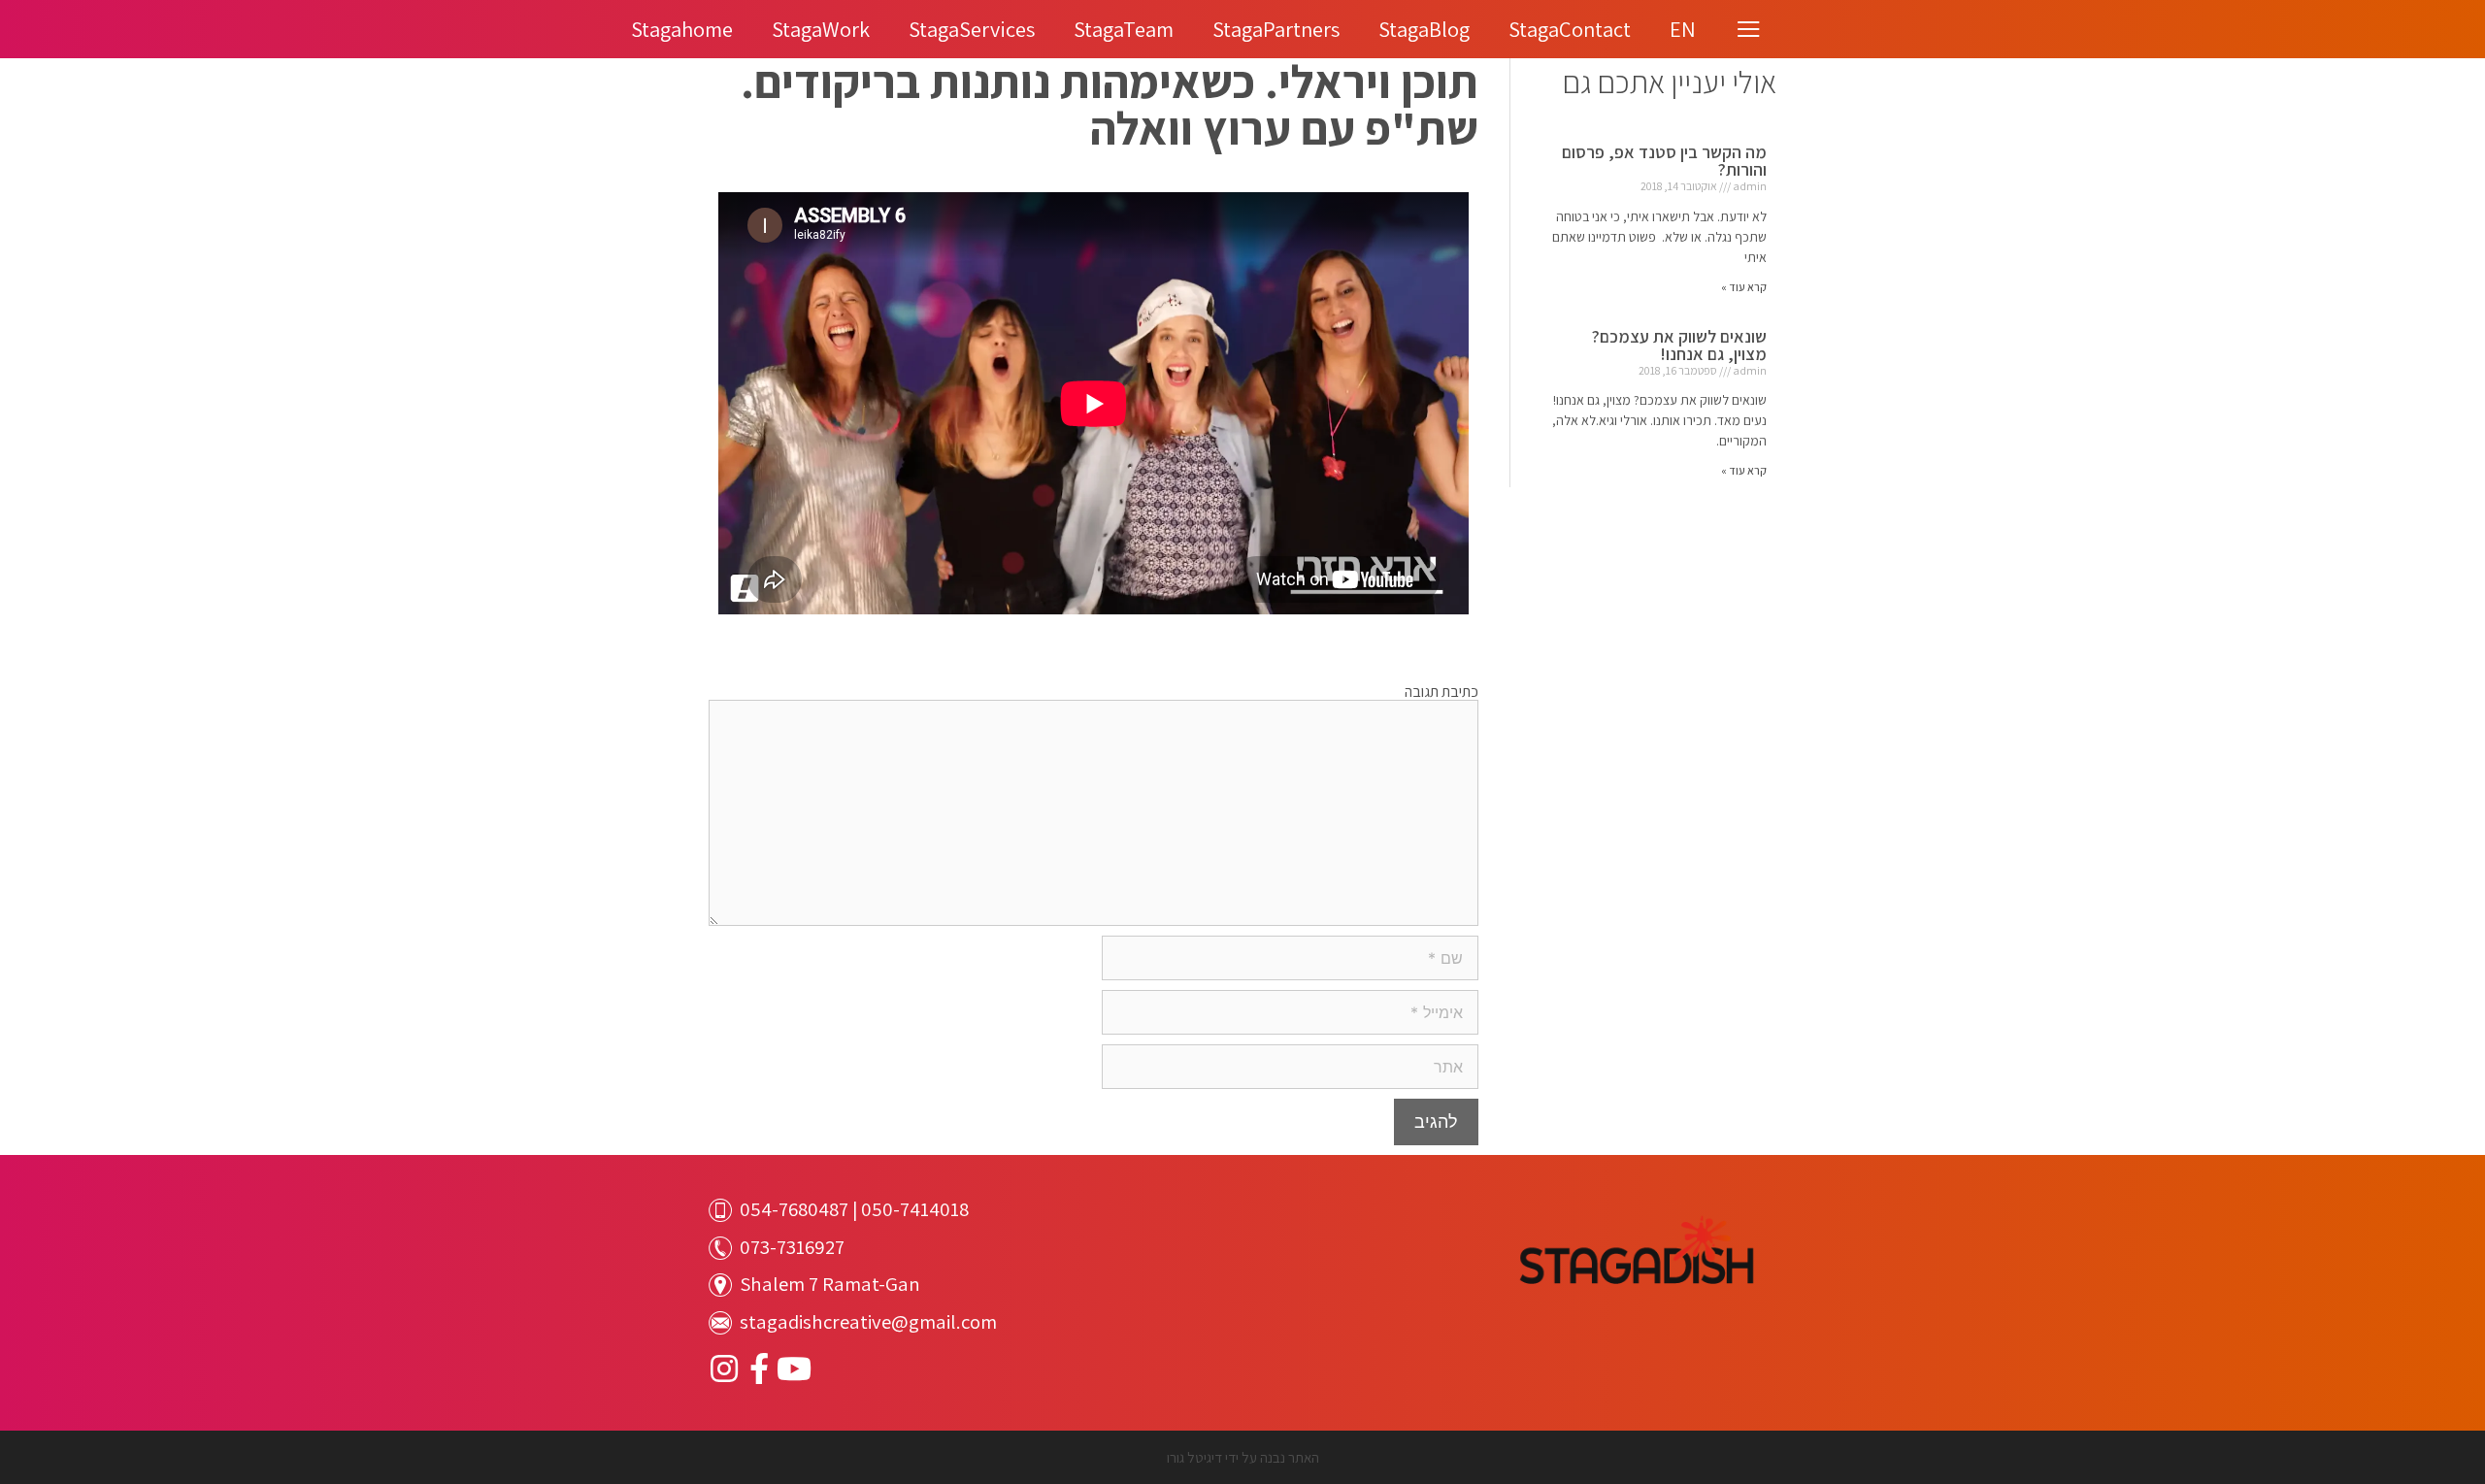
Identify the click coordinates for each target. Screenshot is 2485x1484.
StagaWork (821, 29)
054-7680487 (794, 1209)
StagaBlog (1424, 29)
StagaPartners (1276, 29)
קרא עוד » (1744, 287)
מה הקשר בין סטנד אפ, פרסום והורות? (1664, 161)
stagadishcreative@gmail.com (868, 1321)
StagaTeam (1124, 29)
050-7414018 (915, 1209)
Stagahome (682, 29)
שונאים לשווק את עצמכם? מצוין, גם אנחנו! (1679, 345)
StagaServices (972, 29)
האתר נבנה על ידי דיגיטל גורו (1243, 1457)
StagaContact (1570, 29)
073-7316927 (792, 1247)
